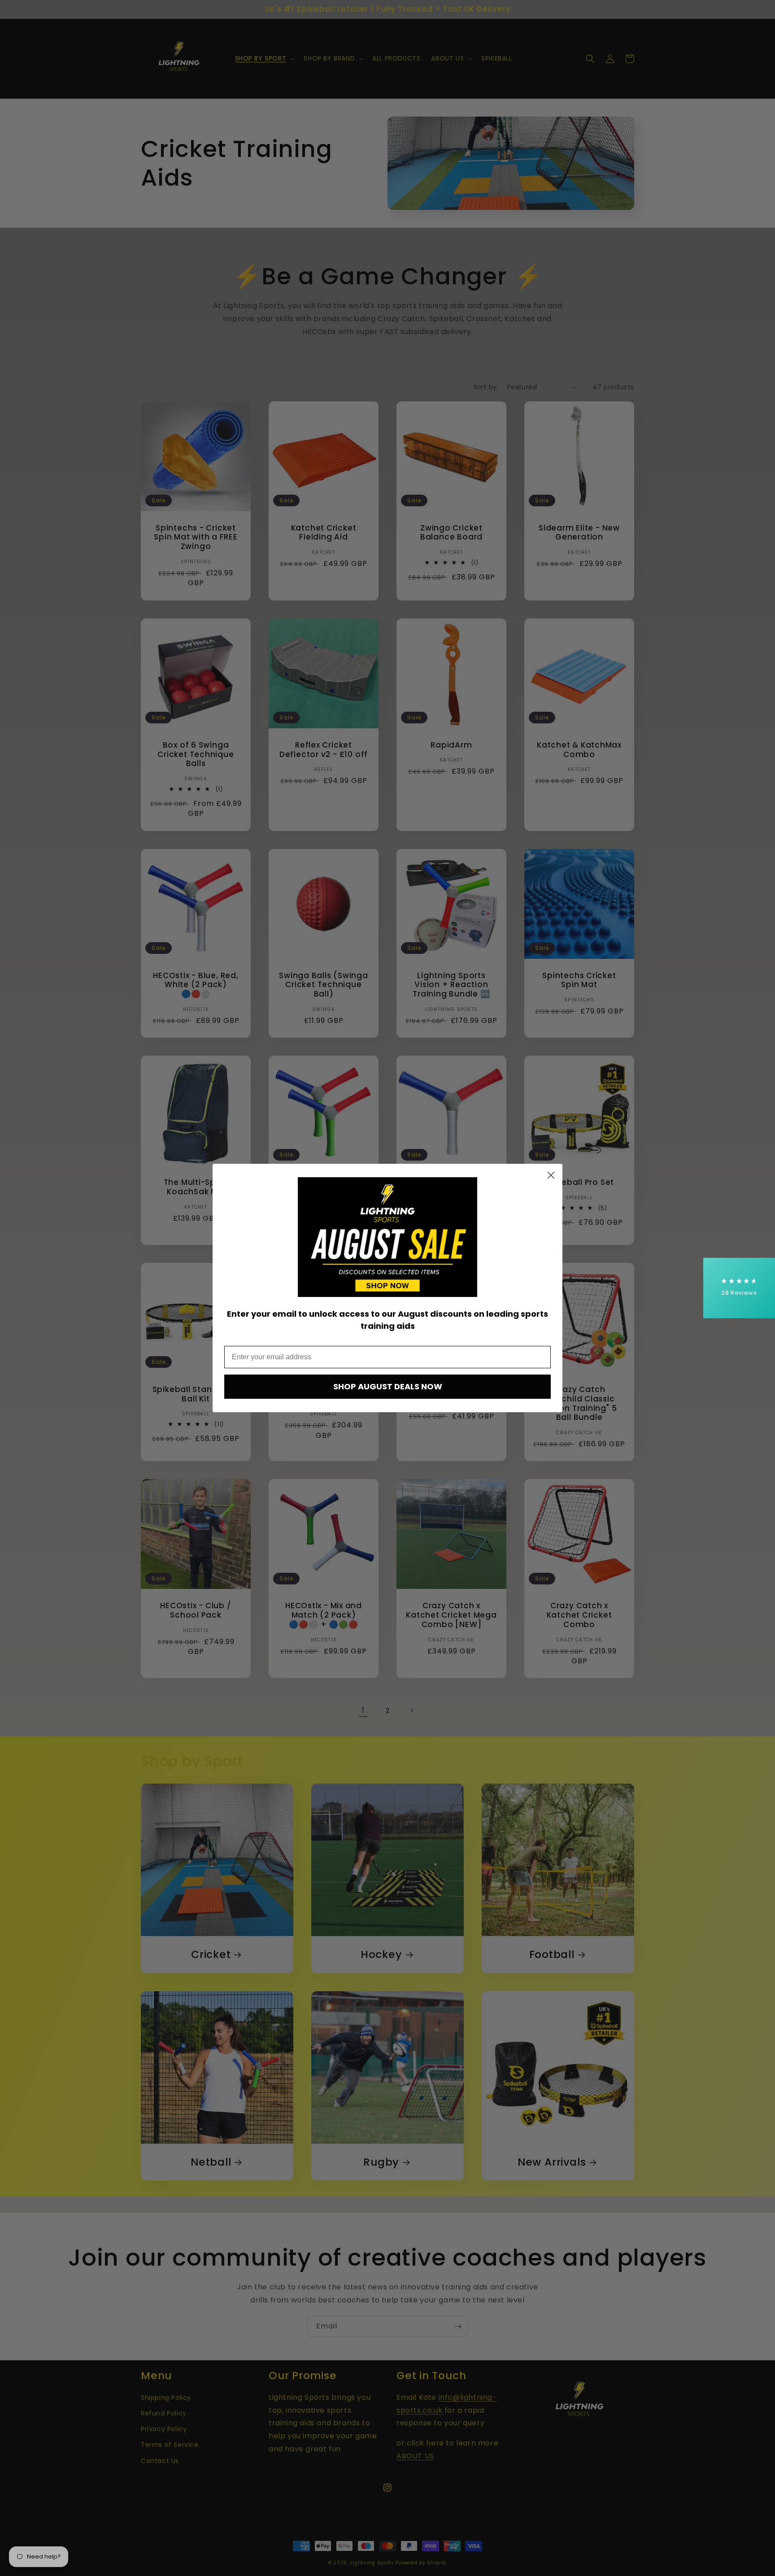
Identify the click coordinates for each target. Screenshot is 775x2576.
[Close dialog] (551, 1175)
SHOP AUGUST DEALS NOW (388, 1386)
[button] (739, 1288)
